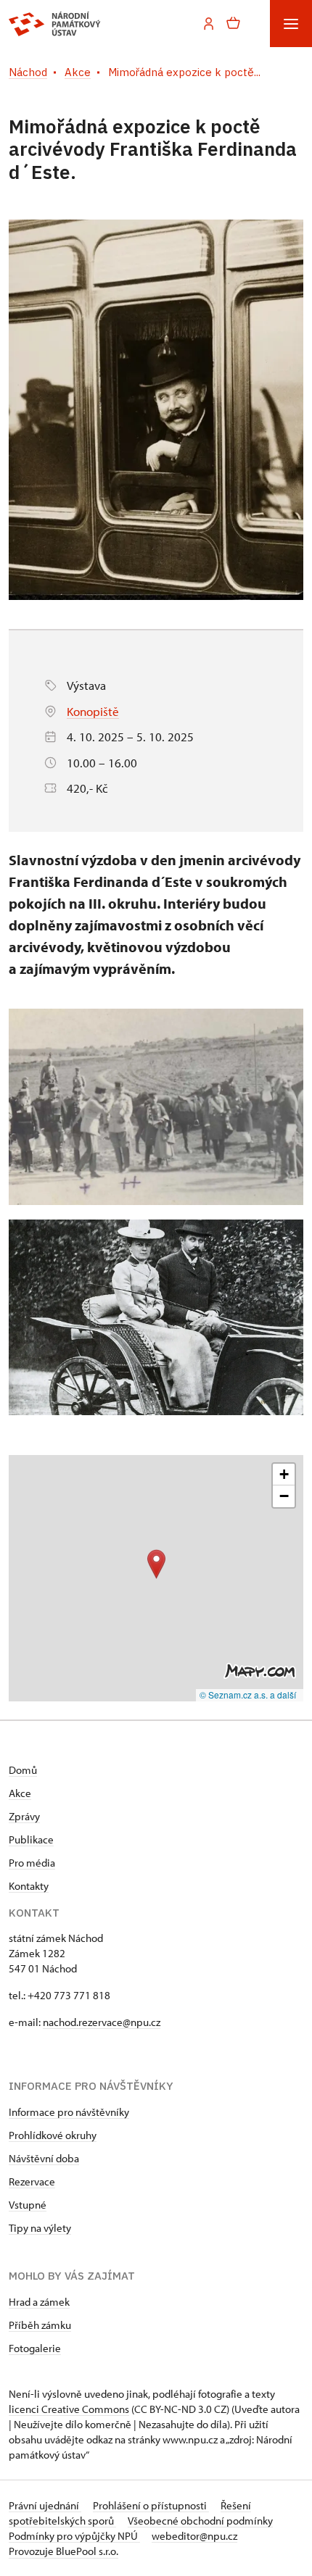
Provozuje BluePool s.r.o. (63, 2551)
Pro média (32, 1863)
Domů (23, 1770)
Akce (20, 1793)
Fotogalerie (35, 2348)
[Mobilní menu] (291, 24)
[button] (156, 1564)
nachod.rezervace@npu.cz (102, 2022)
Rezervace (32, 2181)
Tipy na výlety (40, 2228)
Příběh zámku (40, 2325)
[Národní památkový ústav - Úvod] (55, 24)
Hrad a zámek (39, 2302)
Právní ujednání (45, 2505)
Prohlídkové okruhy (53, 2135)
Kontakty (29, 1886)
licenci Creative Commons (69, 2409)
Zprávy (24, 1816)
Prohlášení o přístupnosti (151, 2505)
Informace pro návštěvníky (69, 2112)
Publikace (31, 1839)
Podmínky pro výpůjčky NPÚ (74, 2536)
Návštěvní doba (44, 2158)
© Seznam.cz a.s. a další (248, 1695)
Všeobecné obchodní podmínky (200, 2521)
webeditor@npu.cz (194, 2536)
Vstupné (28, 2205)
